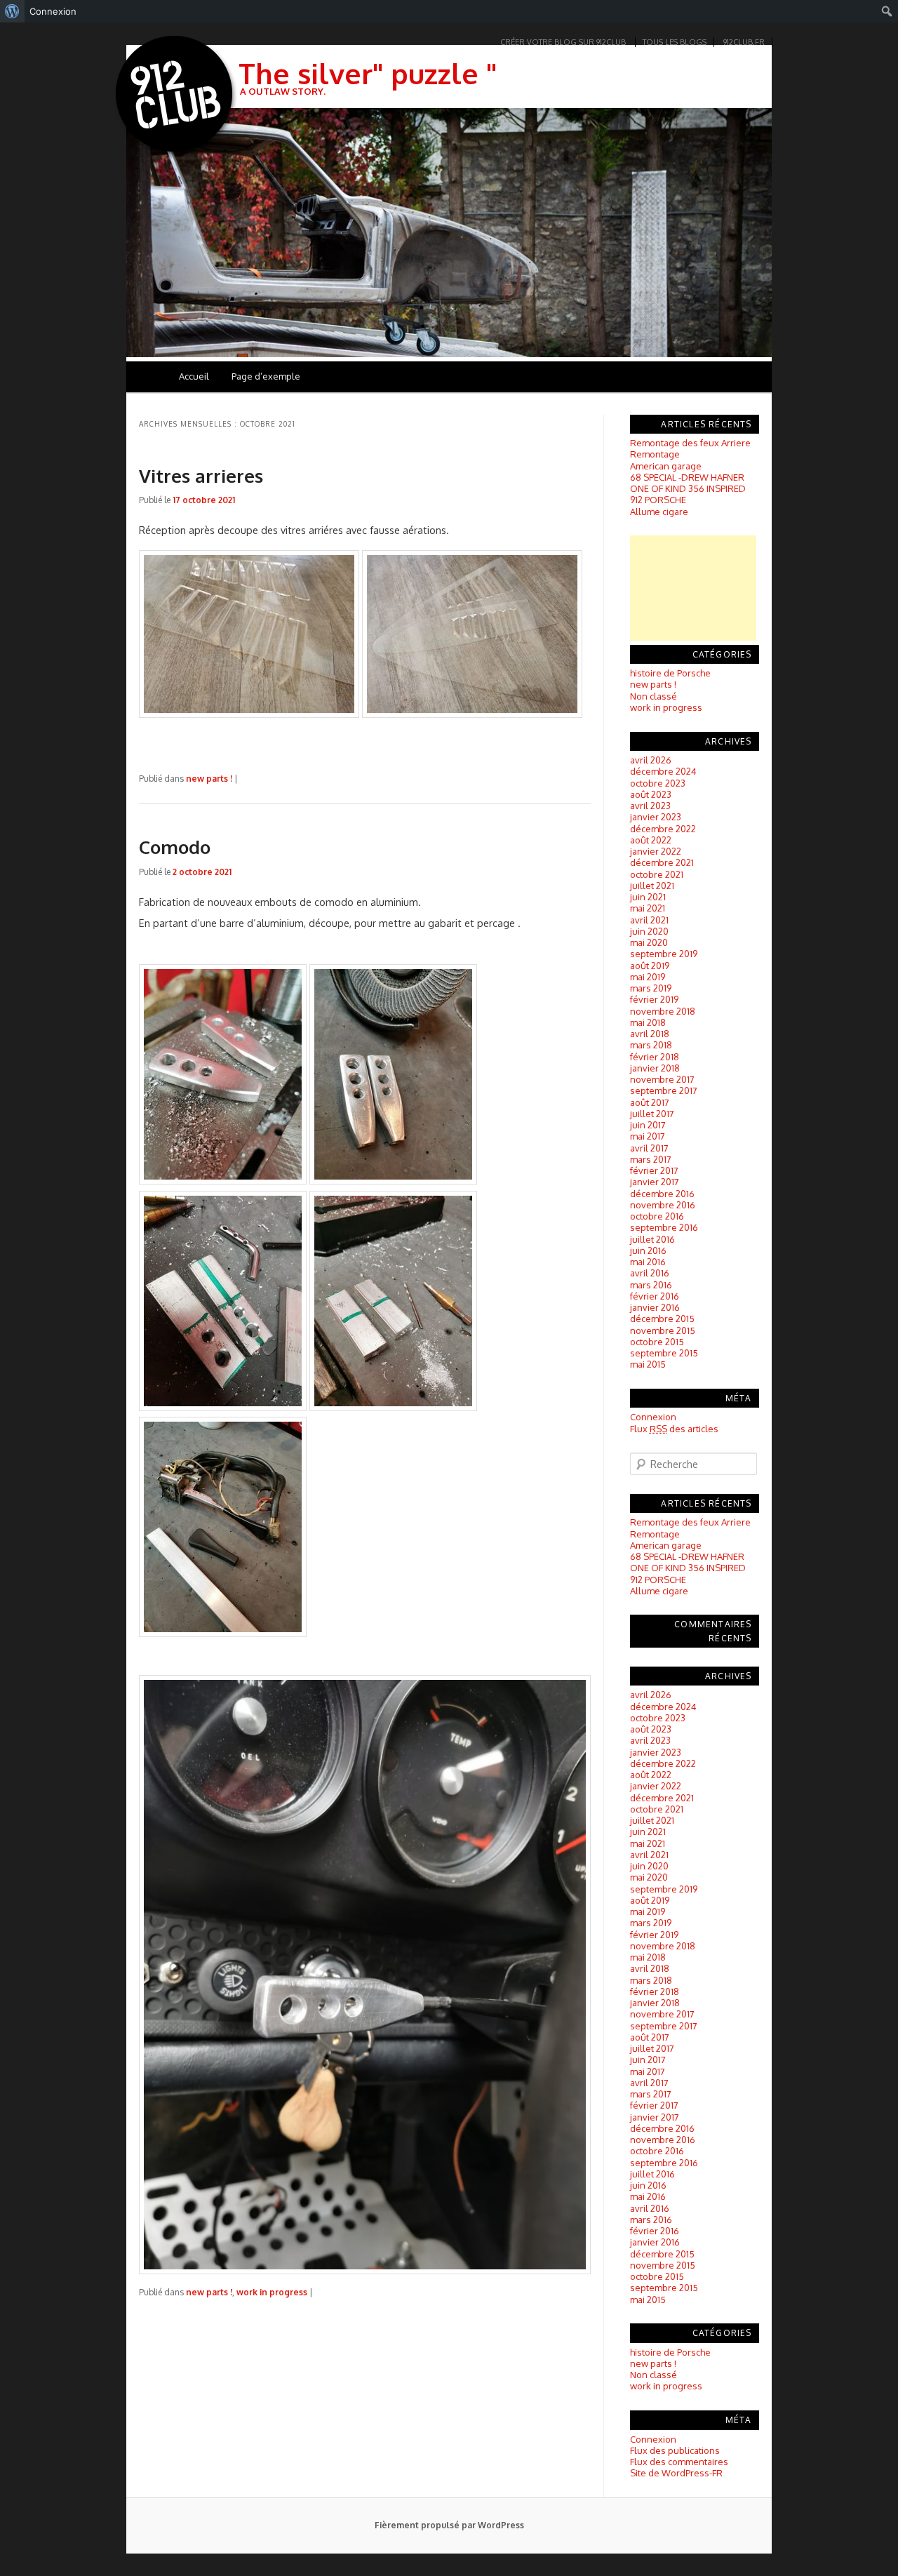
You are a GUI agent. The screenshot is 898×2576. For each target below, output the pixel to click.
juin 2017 (648, 1125)
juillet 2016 (652, 1239)
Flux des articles (674, 1429)
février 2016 (655, 1296)
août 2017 (650, 1102)
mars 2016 (651, 1285)
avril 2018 (650, 1034)
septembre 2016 (664, 1227)
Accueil (194, 376)
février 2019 (654, 999)
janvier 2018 (655, 1068)
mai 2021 (648, 908)
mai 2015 (648, 1364)
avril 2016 (650, 1273)
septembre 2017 (664, 1090)
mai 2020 (649, 942)
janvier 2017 (655, 1182)
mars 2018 (651, 1045)
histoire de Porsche (670, 673)
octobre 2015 (657, 1342)
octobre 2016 (657, 1216)
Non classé (654, 696)
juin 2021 (648, 897)
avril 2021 (649, 920)
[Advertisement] (693, 588)
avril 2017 (649, 1148)
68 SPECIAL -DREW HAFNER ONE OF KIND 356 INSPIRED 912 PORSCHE (688, 489)
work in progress (272, 2292)
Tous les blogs (675, 42)
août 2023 (651, 794)
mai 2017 (648, 1136)
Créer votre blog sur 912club (563, 42)
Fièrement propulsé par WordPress (449, 2525)
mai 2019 (648, 977)
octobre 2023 (658, 783)
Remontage (655, 454)
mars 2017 (651, 1159)
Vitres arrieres (201, 475)
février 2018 (655, 1057)
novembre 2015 (663, 1330)
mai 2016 (648, 1262)
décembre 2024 (663, 771)
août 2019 (650, 966)
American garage (666, 466)
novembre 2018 (663, 1011)
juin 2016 (648, 1250)
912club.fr (744, 42)
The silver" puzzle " (368, 73)
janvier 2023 (656, 817)
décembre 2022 (663, 829)
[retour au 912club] (175, 97)
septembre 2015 (664, 1353)
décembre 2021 (662, 862)
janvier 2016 (655, 1307)
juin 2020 (649, 931)
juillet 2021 (652, 886)
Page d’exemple (266, 376)
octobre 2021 (657, 874)
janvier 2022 (656, 851)
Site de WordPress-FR (676, 2473)
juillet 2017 (652, 1114)
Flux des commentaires (679, 2462)
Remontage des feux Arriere (690, 443)
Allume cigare (659, 512)
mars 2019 (651, 988)
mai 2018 (648, 1022)
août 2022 (651, 840)
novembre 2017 (662, 1079)
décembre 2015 (662, 1319)
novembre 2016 (663, 1205)
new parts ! (209, 779)
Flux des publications (675, 2450)
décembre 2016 (662, 1194)
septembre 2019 (664, 954)
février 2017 (654, 1170)
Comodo (175, 847)
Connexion (653, 1417)
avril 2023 (650, 806)
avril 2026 (651, 760)
